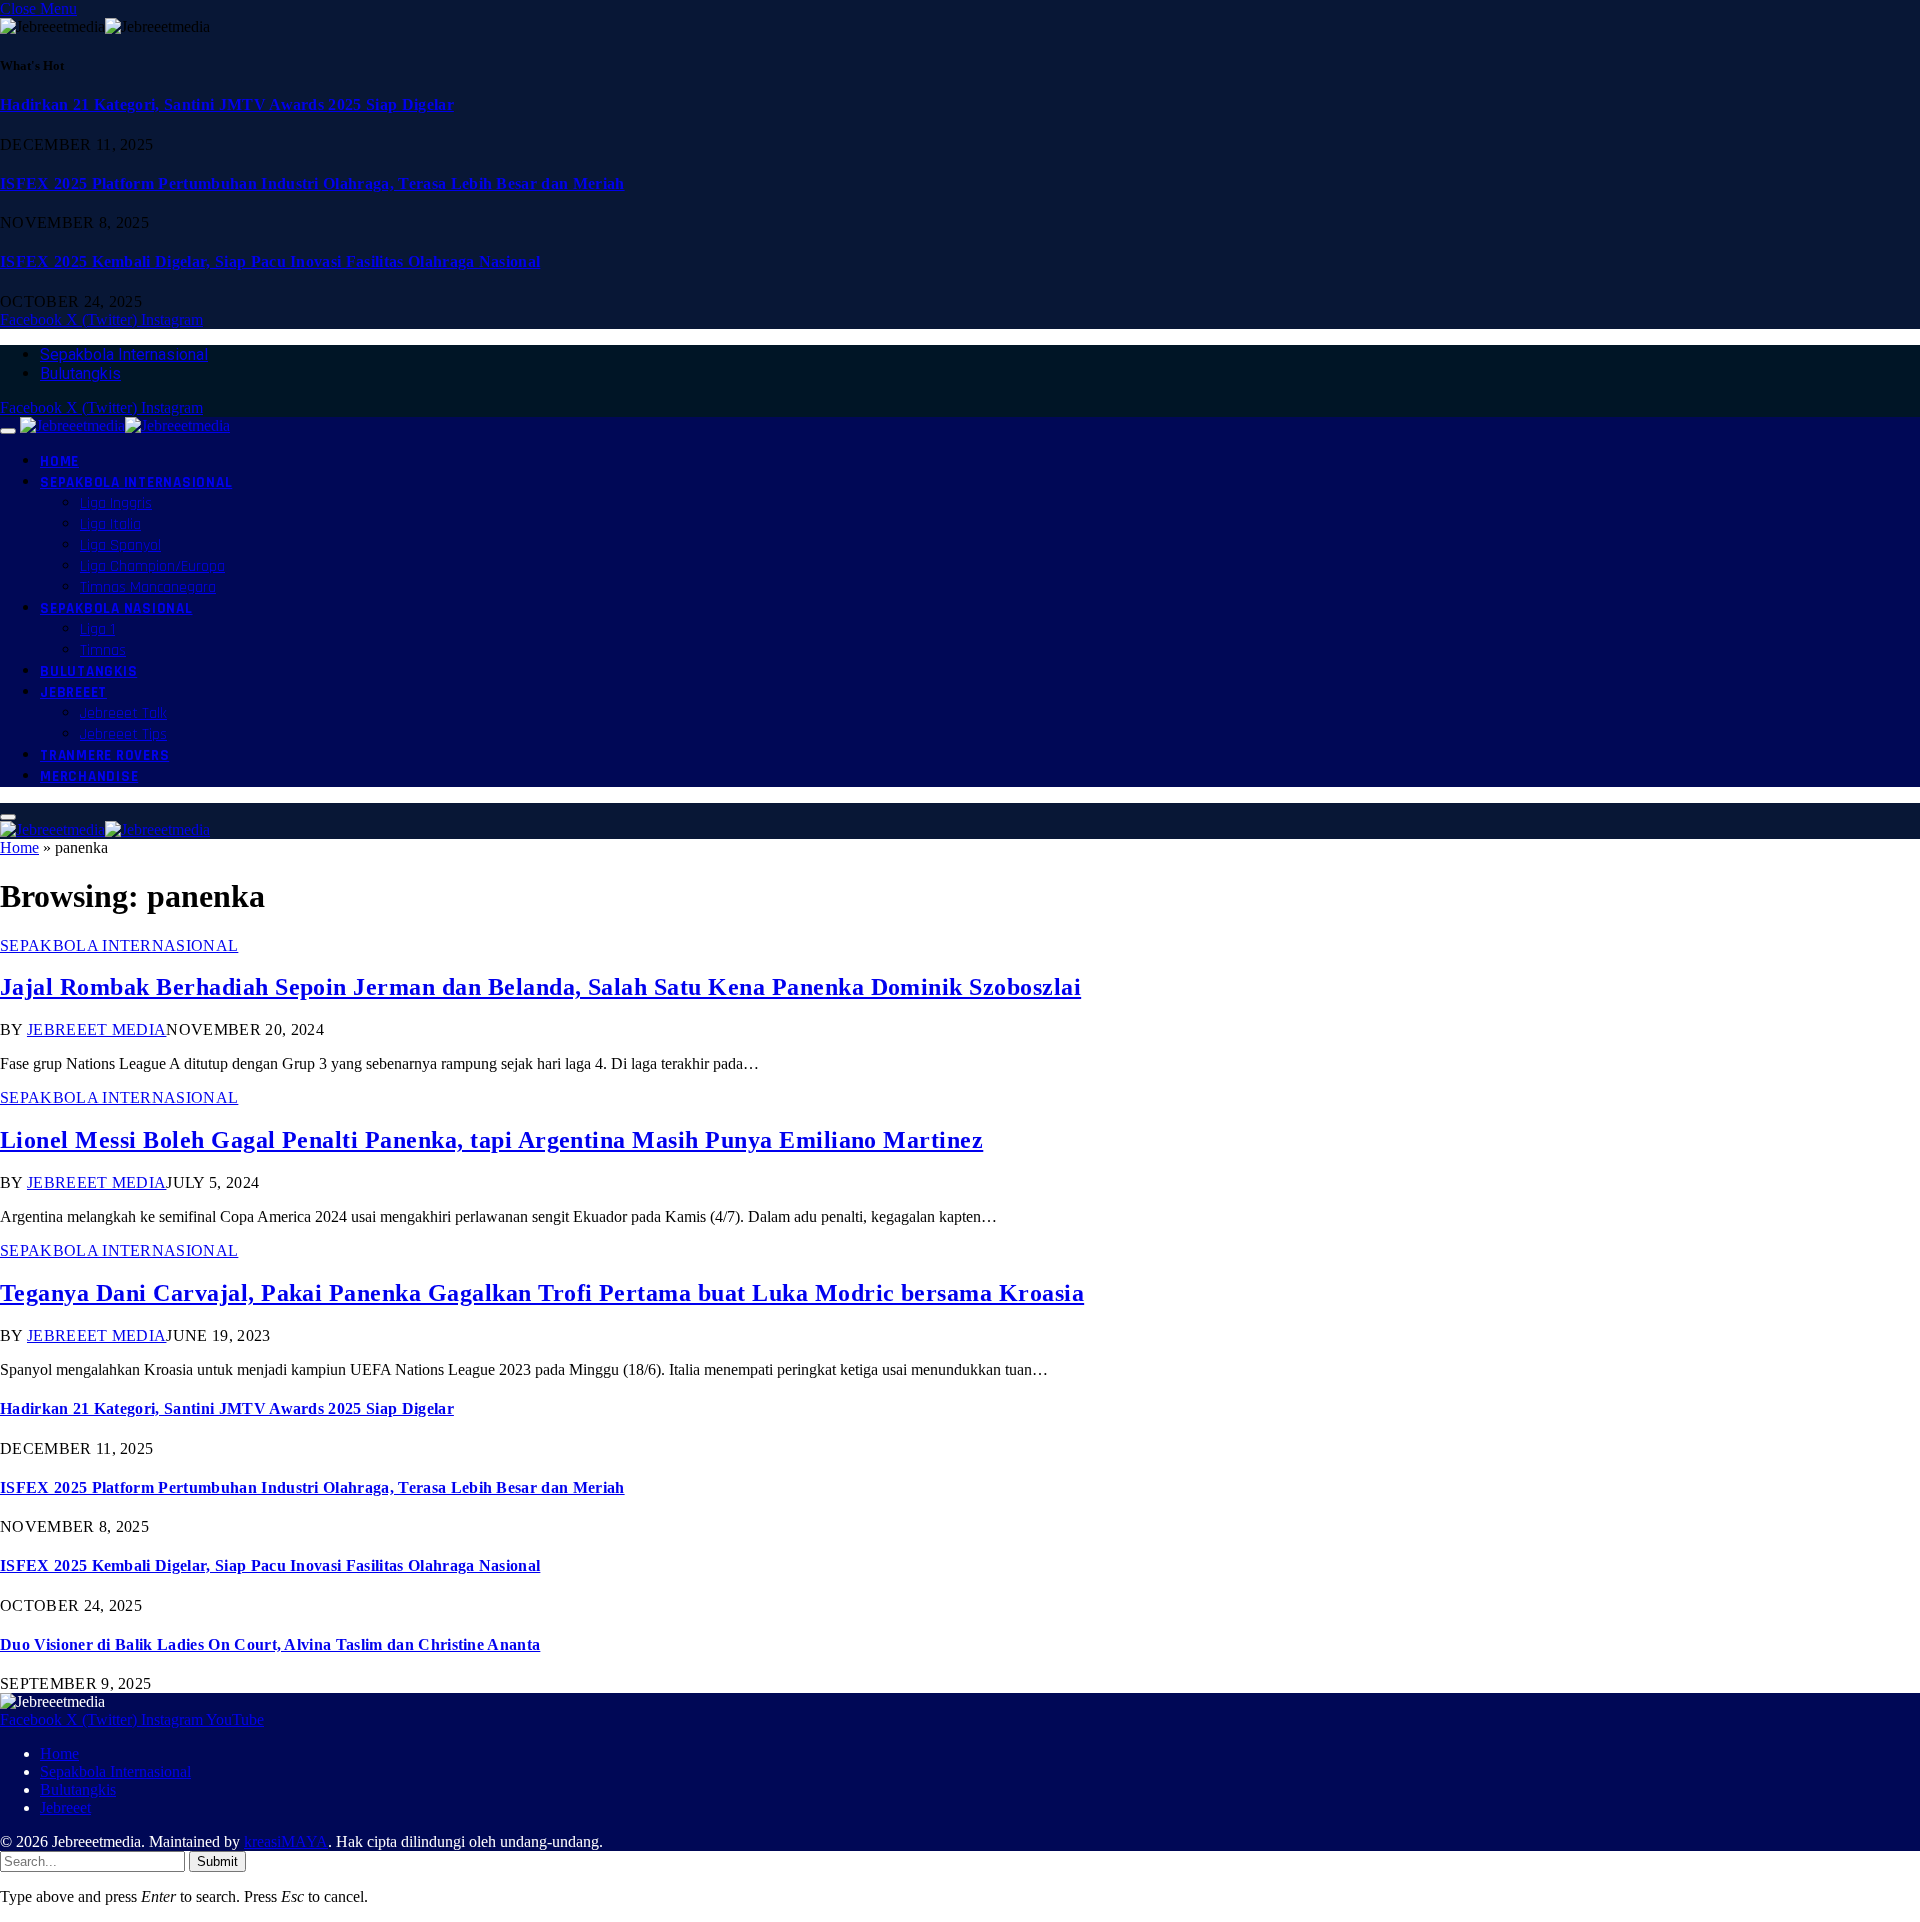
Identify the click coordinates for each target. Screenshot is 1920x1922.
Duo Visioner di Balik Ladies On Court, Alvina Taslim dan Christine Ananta (270, 1644)
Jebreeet (73, 692)
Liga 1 (97, 629)
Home (59, 461)
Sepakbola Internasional (124, 354)
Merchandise (89, 776)
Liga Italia (110, 524)
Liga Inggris (116, 503)
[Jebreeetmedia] (125, 425)
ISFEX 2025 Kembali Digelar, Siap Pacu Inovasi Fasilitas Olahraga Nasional (270, 261)
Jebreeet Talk (123, 713)
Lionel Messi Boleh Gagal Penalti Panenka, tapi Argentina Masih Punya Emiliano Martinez (491, 1140)
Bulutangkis (80, 373)
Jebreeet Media (96, 1029)
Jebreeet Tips (123, 734)
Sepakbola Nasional (116, 608)
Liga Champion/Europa (152, 566)
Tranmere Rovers (104, 755)
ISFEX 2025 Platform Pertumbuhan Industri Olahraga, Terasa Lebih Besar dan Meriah (312, 183)
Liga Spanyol (120, 545)
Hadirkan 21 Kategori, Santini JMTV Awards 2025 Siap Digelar (227, 104)
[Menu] (8, 431)
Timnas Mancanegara (148, 587)
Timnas (103, 650)
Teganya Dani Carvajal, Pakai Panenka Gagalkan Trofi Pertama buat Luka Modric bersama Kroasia (542, 1293)
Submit (217, 1861)
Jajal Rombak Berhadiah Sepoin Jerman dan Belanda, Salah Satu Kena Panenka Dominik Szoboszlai (540, 987)
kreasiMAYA (286, 1841)
